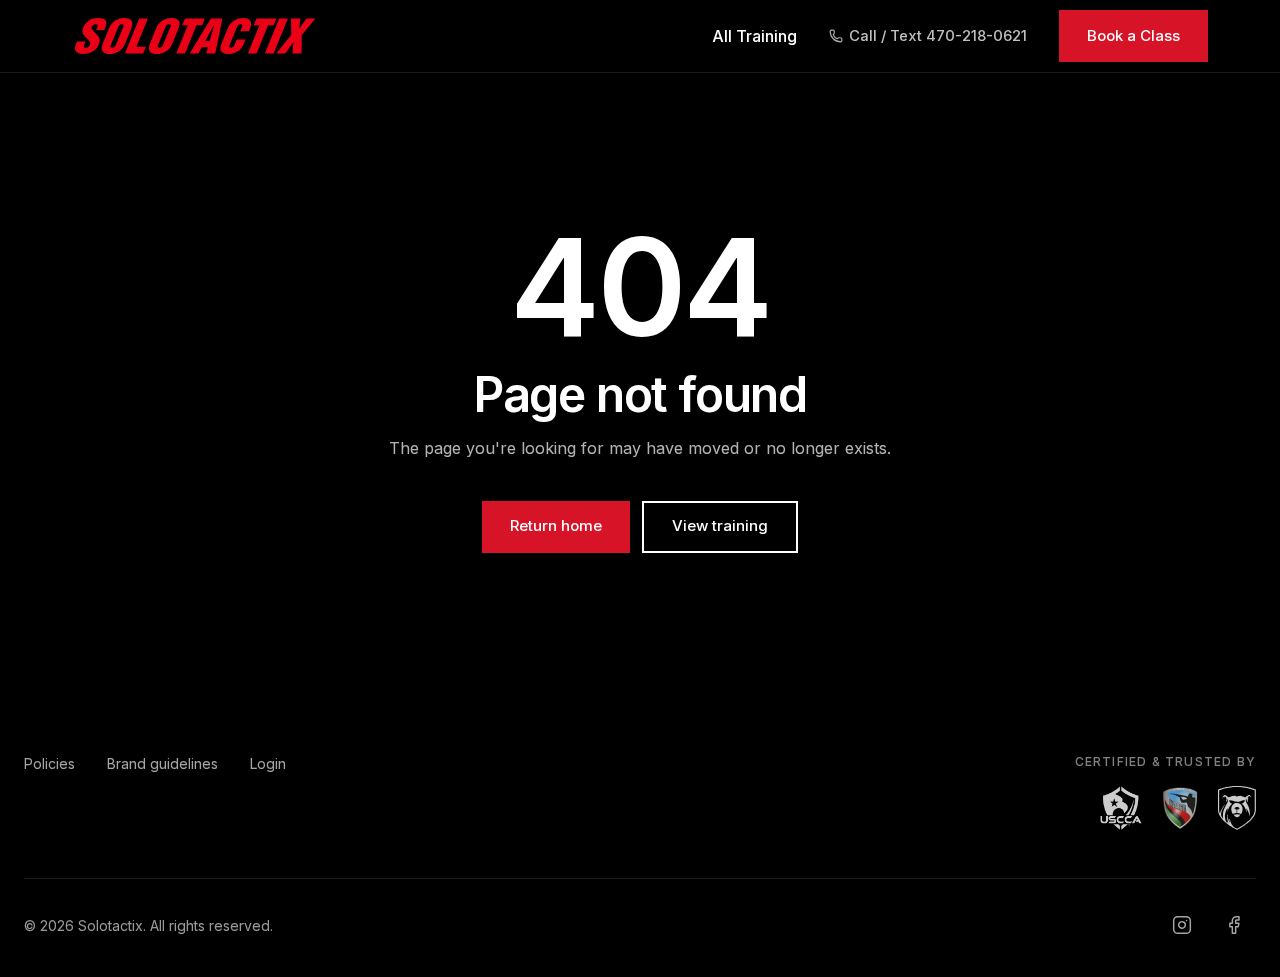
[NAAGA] (1180, 808)
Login (268, 763)
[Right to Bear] (1237, 808)
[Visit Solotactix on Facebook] (1234, 925)
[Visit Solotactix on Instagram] (1182, 925)
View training (720, 525)
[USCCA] (1121, 808)
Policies (49, 763)
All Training (754, 36)
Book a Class (1133, 35)
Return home (556, 525)
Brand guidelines (162, 763)
